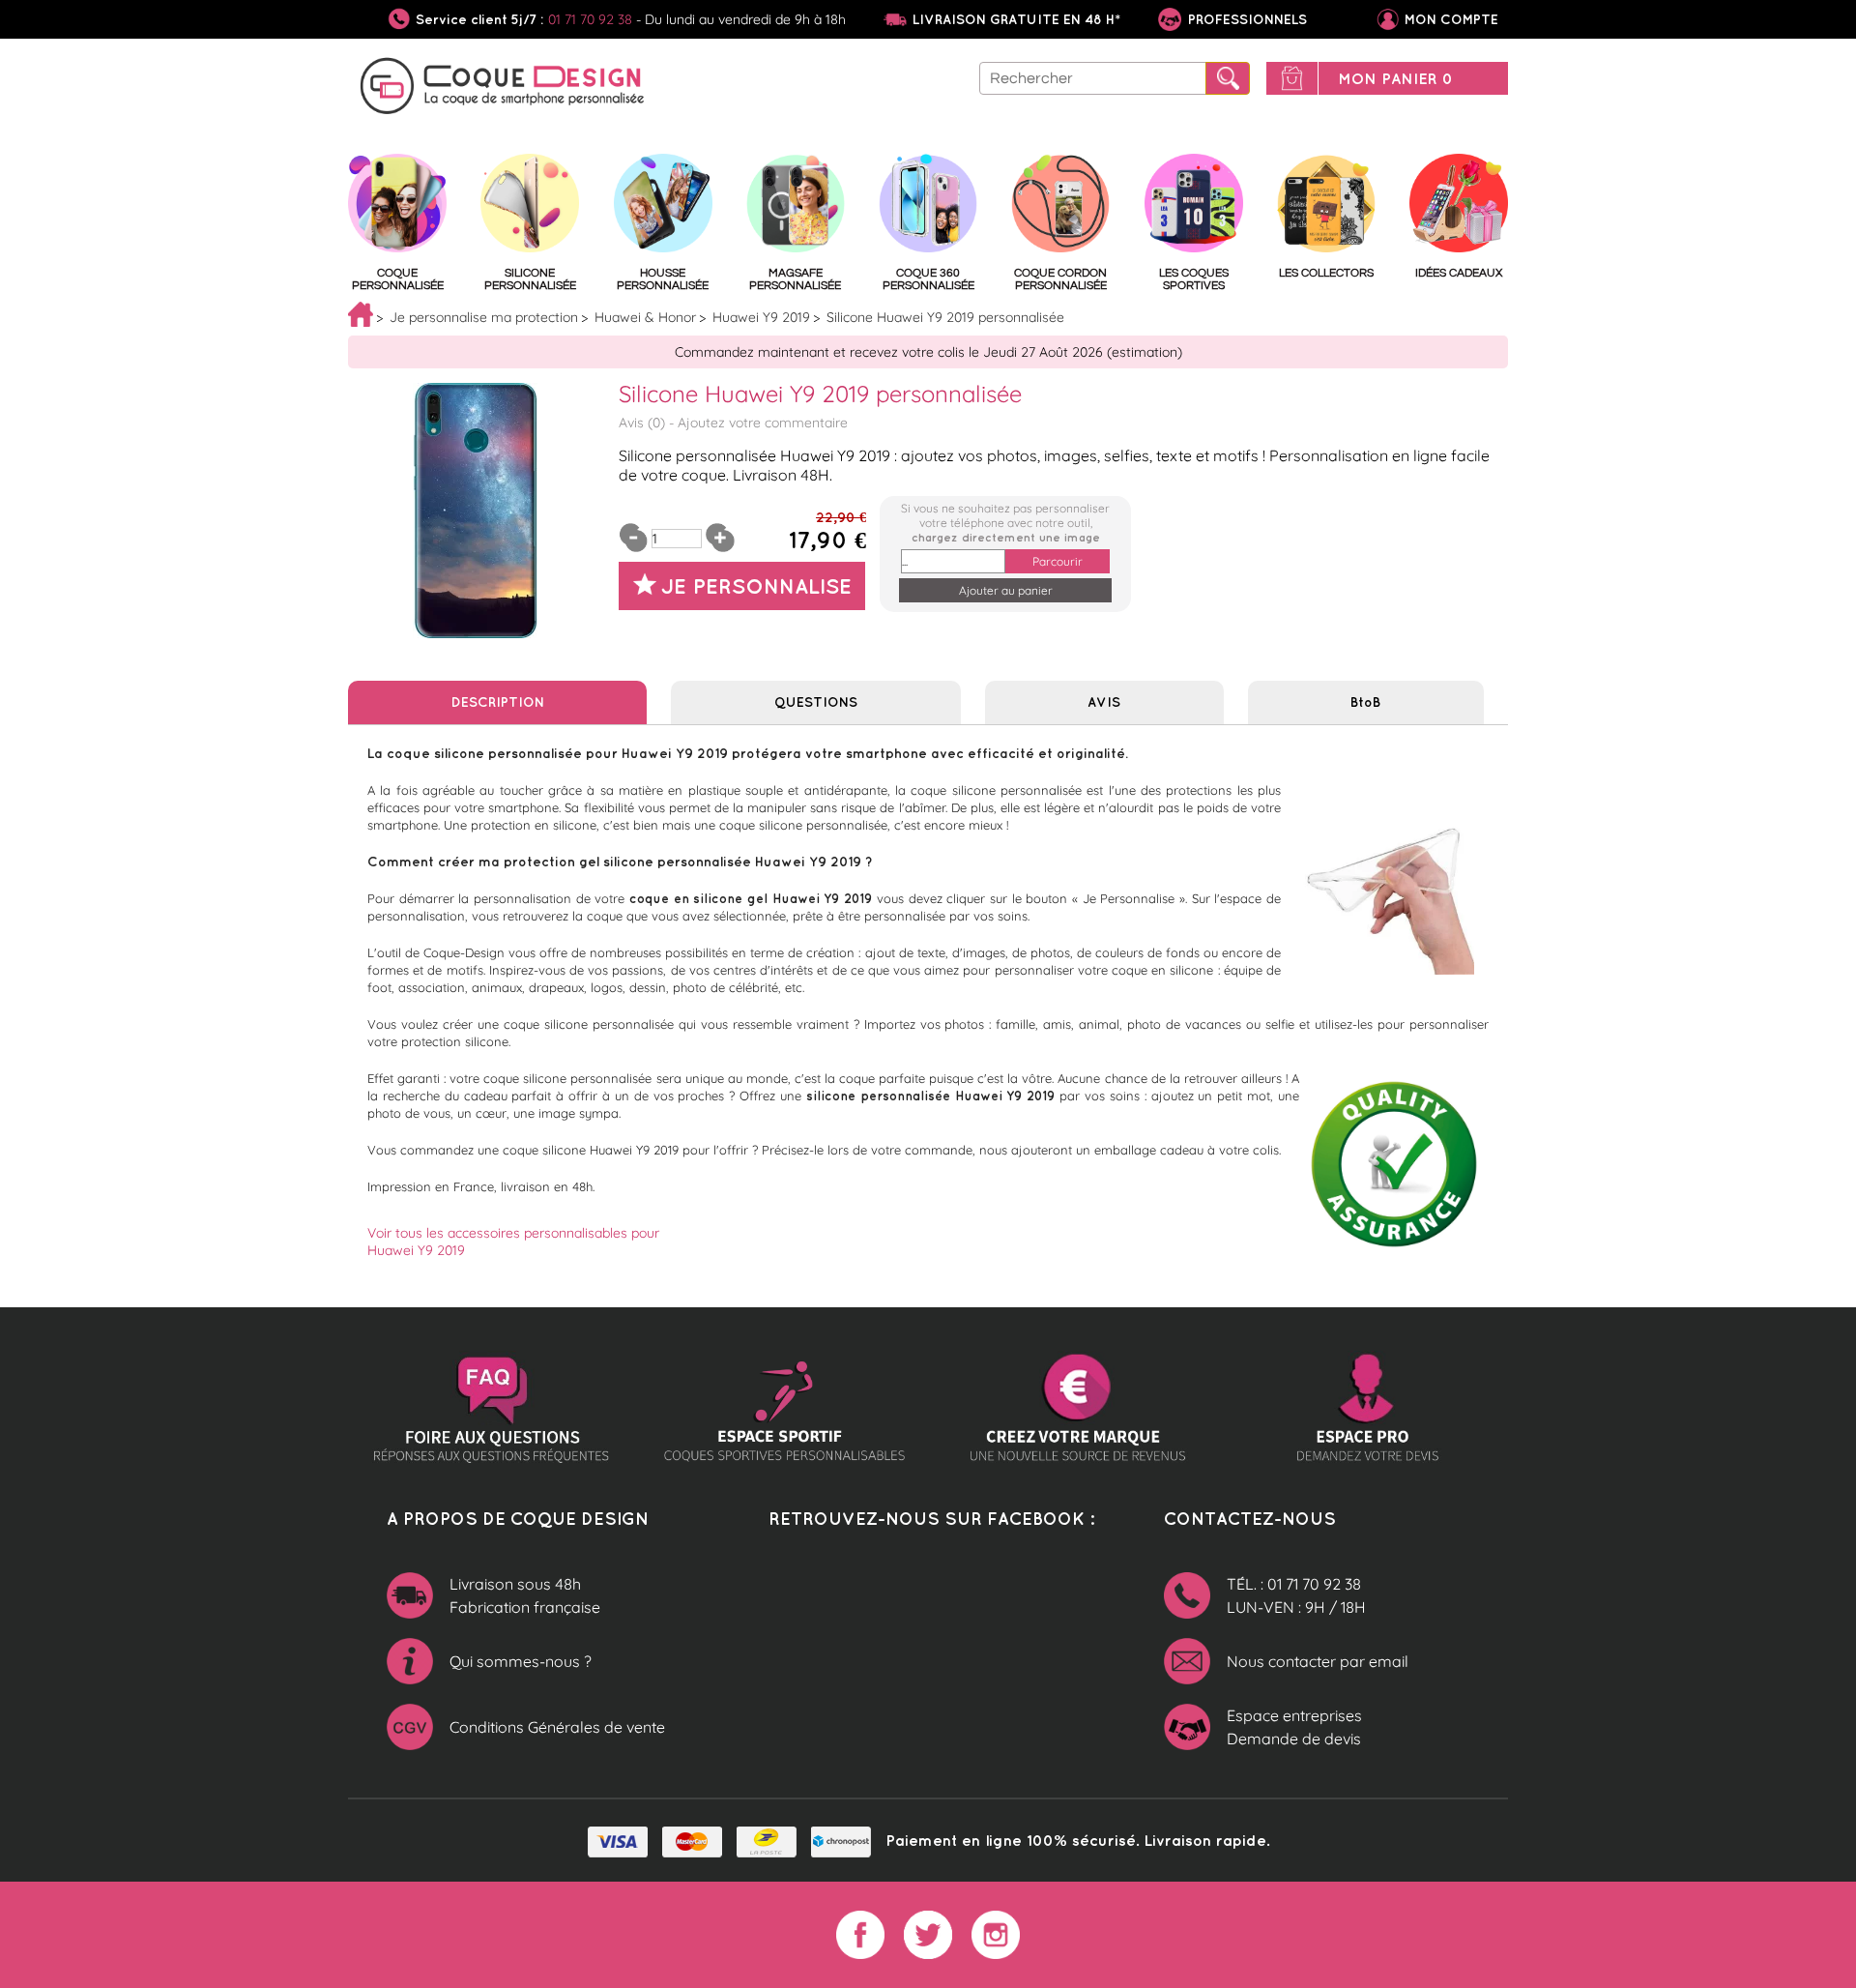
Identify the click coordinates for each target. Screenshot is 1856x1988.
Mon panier (1395, 78)
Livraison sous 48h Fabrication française (525, 1595)
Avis (1104, 702)
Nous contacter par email (1318, 1661)
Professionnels (1246, 19)
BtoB (1365, 702)
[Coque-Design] (503, 89)
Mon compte (1451, 19)
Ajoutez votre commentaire (763, 423)
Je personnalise (756, 585)
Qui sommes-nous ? (521, 1661)
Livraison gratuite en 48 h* (1016, 19)
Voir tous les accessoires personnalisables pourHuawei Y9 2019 (513, 1242)
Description (498, 702)
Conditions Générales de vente (557, 1727)
